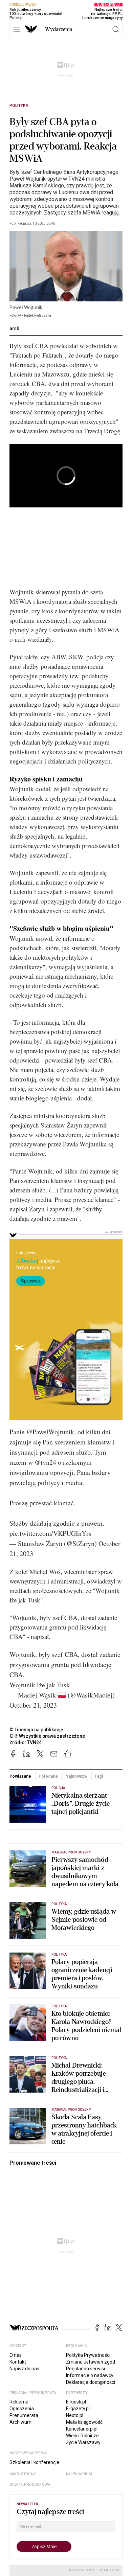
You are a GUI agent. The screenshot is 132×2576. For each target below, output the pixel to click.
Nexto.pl (75, 2415)
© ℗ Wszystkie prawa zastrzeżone (47, 1736)
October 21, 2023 (33, 1705)
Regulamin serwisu (86, 2369)
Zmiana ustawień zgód (91, 2362)
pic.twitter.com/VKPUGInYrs (50, 1533)
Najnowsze (76, 1776)
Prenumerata (24, 2415)
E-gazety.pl (78, 2409)
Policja (58, 1788)
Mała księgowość (84, 2422)
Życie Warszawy (83, 2442)
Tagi (99, 1776)
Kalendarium (79, 2474)
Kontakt (18, 2362)
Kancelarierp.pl (82, 2429)
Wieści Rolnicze (82, 2436)
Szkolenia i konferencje (34, 2462)
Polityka (19, 106)
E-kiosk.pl (76, 2402)
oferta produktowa (30, 2484)
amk (14, 328)
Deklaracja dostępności (91, 2382)
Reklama (19, 2402)
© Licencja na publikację (37, 1730)
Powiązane (20, 1776)
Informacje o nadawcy (90, 2375)
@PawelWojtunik (50, 1432)
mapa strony (23, 2474)
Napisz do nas (24, 2369)
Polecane (48, 1776)
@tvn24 (45, 1462)
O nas (16, 2355)
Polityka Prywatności (88, 2355)
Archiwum (20, 2422)
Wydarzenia (59, 29)
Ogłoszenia (22, 2409)
